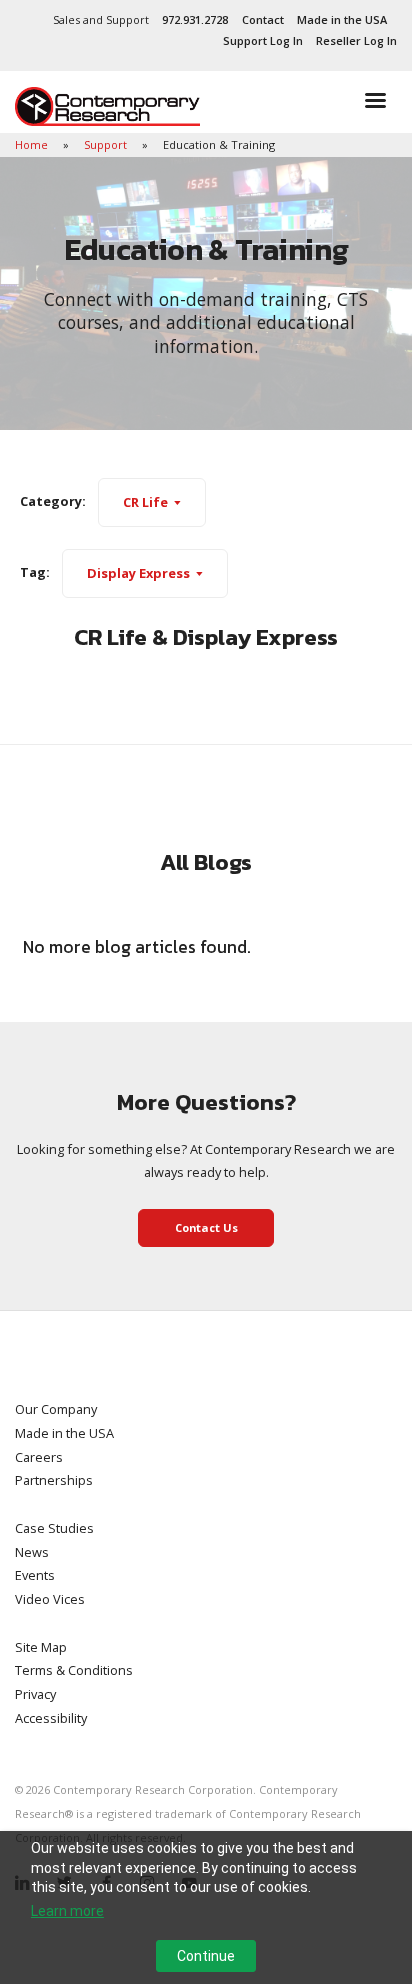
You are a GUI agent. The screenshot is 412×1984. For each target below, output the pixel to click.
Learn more (67, 1911)
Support (107, 144)
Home (33, 144)
